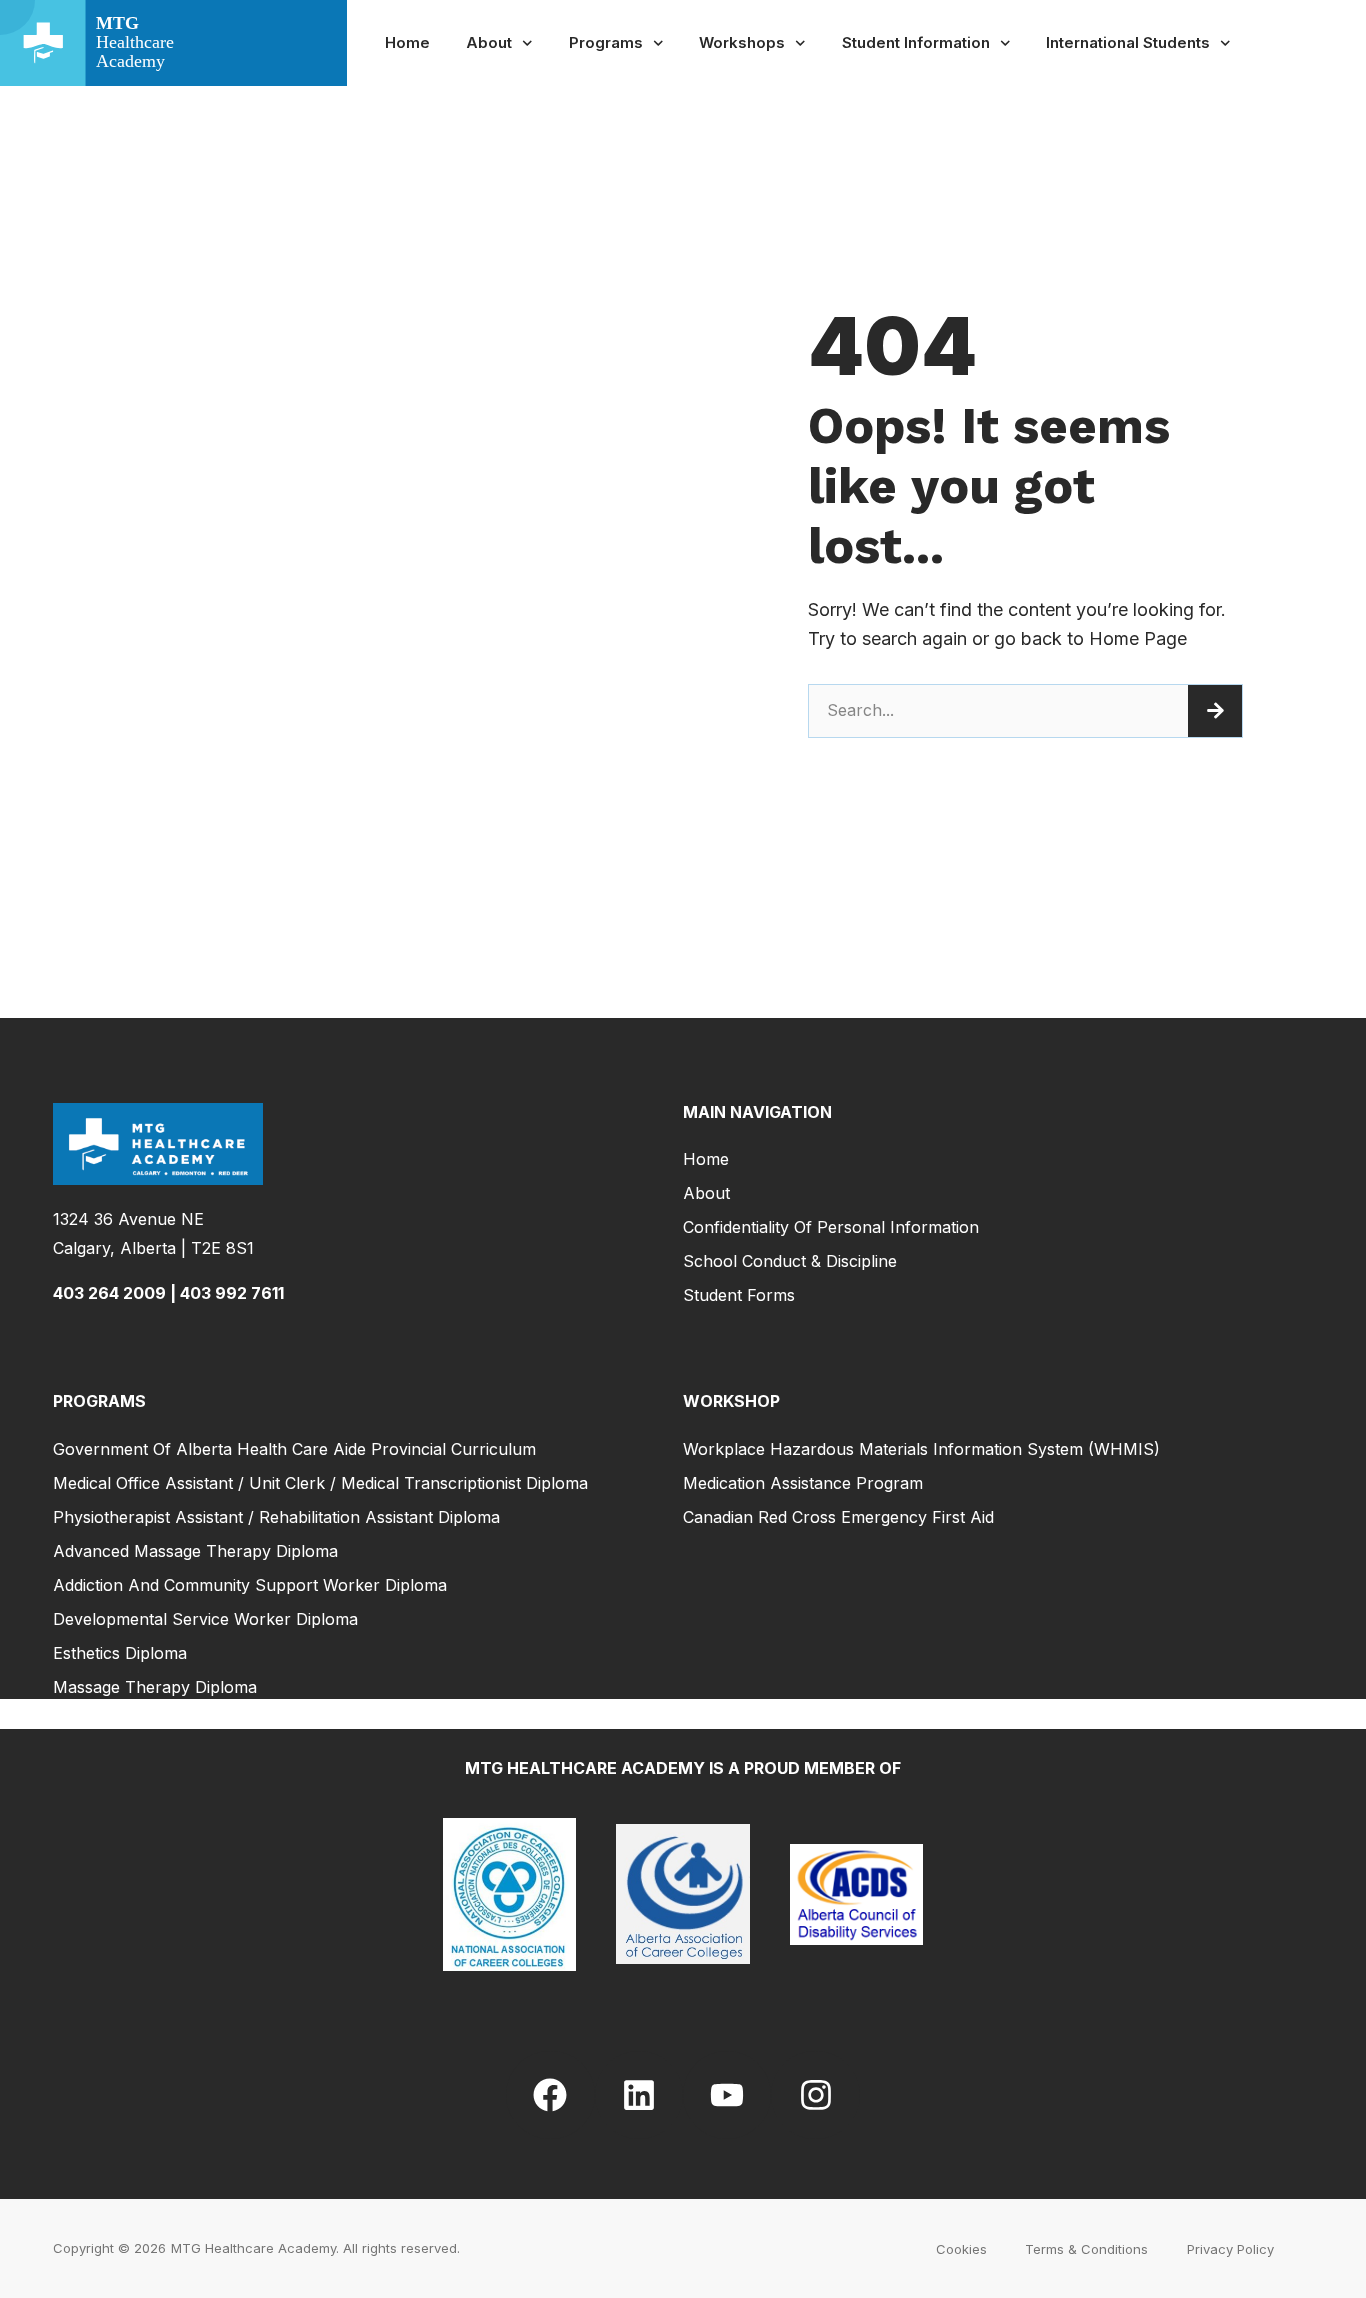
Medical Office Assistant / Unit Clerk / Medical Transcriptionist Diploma (320, 1483)
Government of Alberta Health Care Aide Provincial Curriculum (294, 1449)
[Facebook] (550, 2095)
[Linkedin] (639, 2095)
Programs (606, 42)
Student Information (916, 42)
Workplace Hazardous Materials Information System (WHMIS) (921, 1449)
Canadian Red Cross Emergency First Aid (838, 1517)
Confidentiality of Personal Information (831, 1227)
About (489, 42)
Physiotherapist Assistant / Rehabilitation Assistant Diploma (276, 1517)
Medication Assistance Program (803, 1483)
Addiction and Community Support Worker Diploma (250, 1585)
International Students (1128, 42)
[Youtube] (727, 2095)
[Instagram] (815, 2095)
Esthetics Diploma (120, 1653)
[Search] (1215, 711)
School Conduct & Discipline (790, 1261)
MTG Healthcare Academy (253, 2248)
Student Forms (739, 1295)
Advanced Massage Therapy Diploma (195, 1551)
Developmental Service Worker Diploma (205, 1619)
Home (407, 42)
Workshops (742, 42)
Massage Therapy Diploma (155, 1687)
